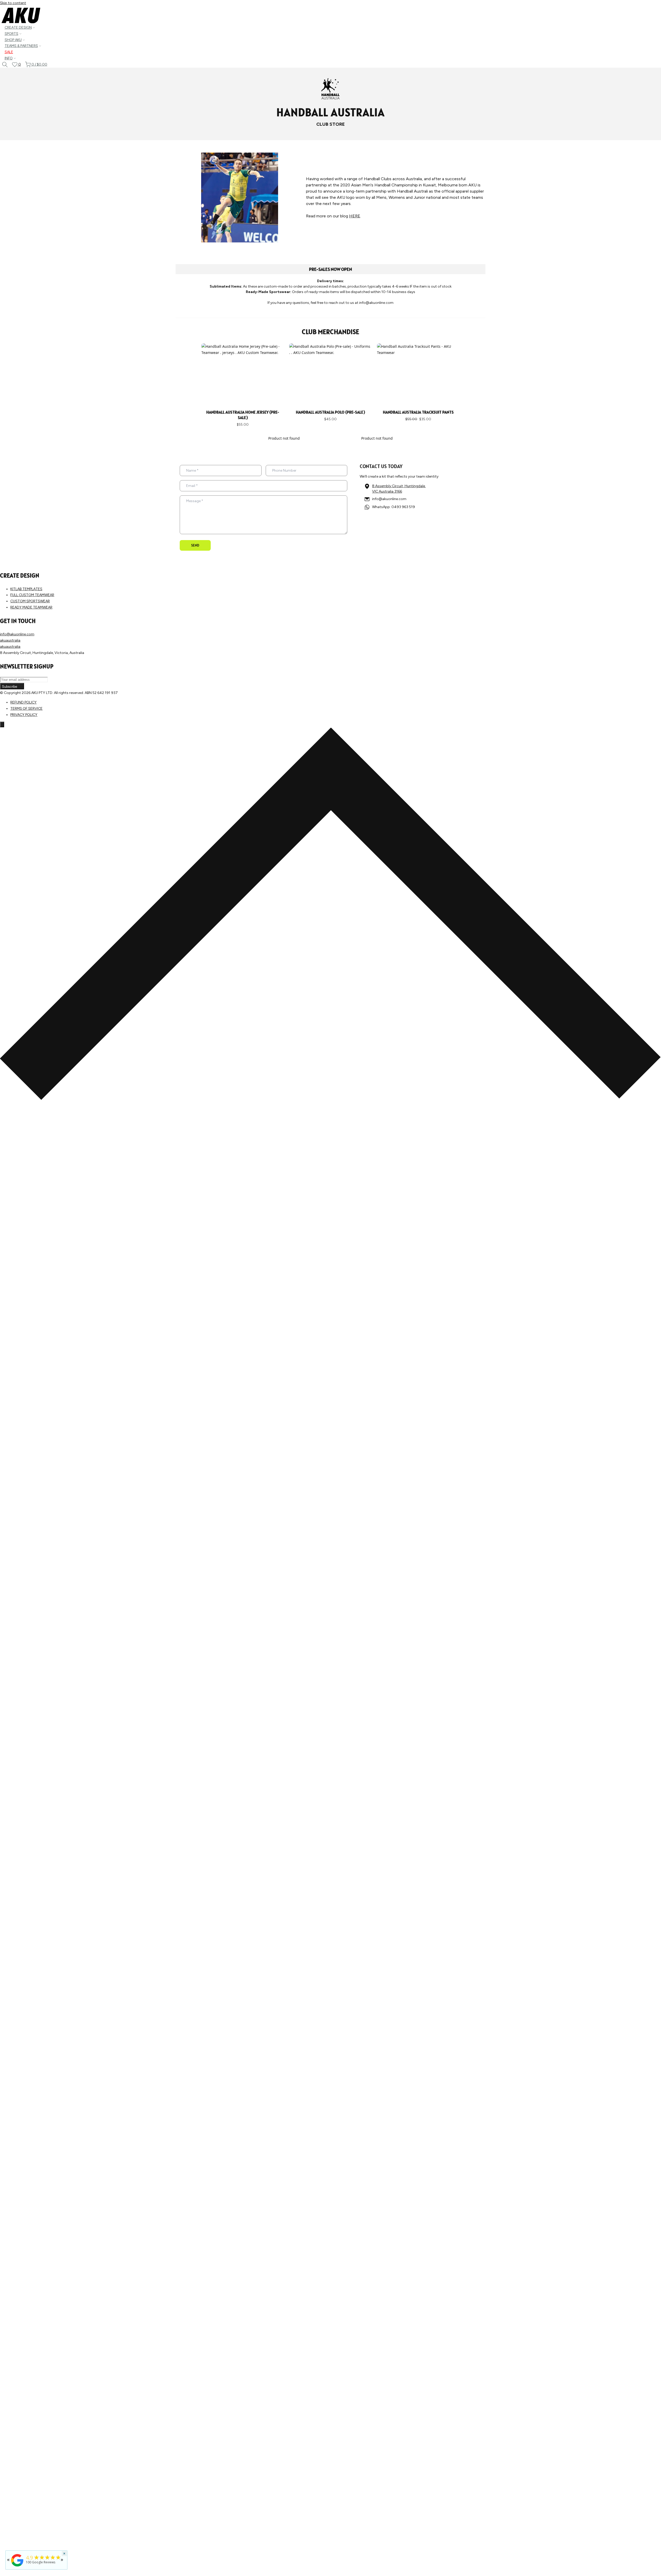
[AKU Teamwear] (17, 2567)
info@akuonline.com (389, 499)
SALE (9, 52)
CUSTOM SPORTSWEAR (30, 601)
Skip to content (13, 3)
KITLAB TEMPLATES (26, 589)
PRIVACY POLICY (24, 715)
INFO (9, 58)
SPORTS (11, 34)
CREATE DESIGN (18, 27)
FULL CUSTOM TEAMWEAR (32, 595)
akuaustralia (10, 640)
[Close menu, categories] (2, 724)
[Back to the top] (330, 1099)
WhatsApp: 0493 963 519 (394, 507)
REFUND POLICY (23, 702)
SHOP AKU (13, 40)
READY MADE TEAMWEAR (31, 607)
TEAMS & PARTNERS (21, 46)
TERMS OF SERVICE (26, 709)
